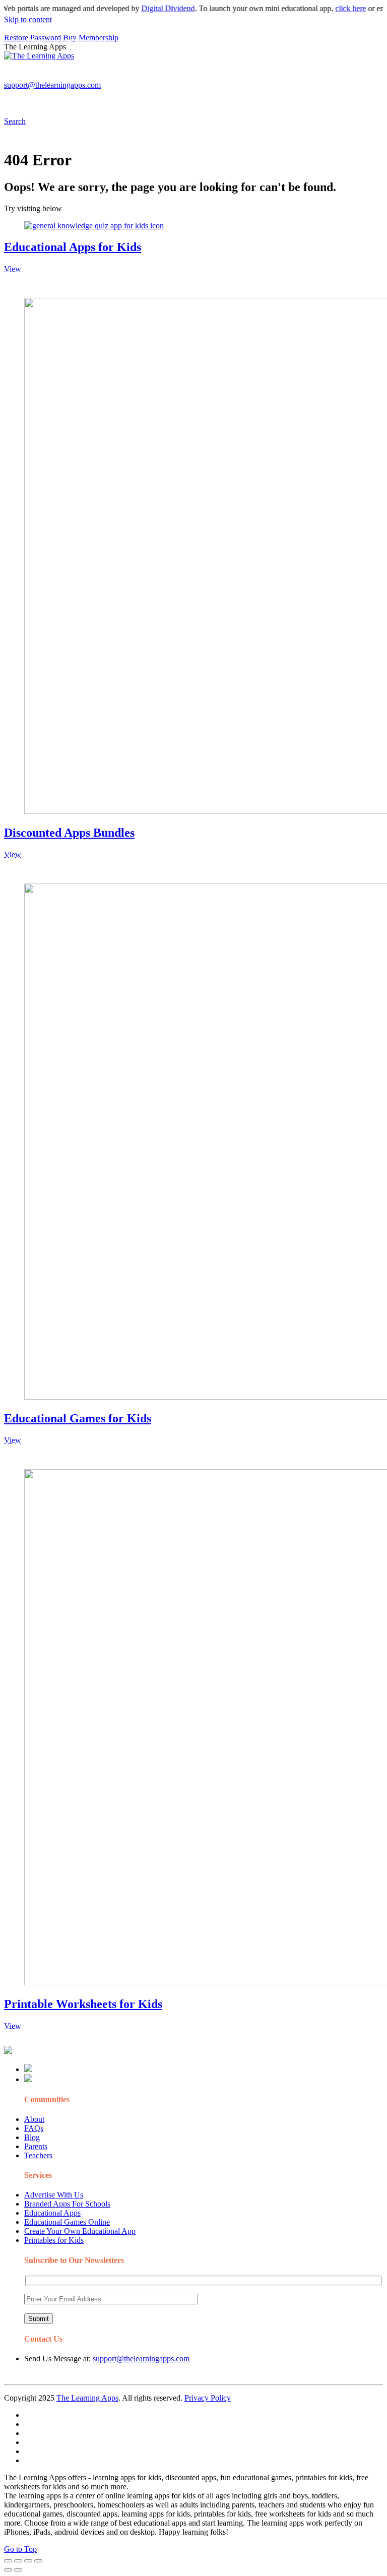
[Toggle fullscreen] (28, 2561)
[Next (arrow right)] (18, 2570)
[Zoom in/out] (38, 2561)
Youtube (79, 99)
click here (333, 8)
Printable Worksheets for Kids (83, 2004)
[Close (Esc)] (8, 2561)
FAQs (34, 2128)
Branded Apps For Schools (67, 2204)
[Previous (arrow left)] (8, 2570)
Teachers (38, 2155)
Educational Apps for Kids (73, 247)
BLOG (262, 78)
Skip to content (28, 19)
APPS (38, 78)
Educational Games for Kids (78, 1418)
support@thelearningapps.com (141, 2359)
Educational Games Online (67, 2222)
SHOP (299, 78)
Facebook (146, 99)
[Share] (18, 2561)
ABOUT (221, 78)
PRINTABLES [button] (86, 78)
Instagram (43, 99)
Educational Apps (52, 2213)
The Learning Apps (87, 2398)
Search (179, 99)
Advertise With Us (54, 2195)
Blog (32, 2137)
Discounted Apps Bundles (69, 833)
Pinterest (339, 78)
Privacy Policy (208, 2398)
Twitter (112, 99)
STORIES (184, 78)
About (34, 2119)
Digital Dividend (151, 8)
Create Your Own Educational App (80, 2231)
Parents (36, 2146)
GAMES (139, 78)
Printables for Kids (54, 2240)
